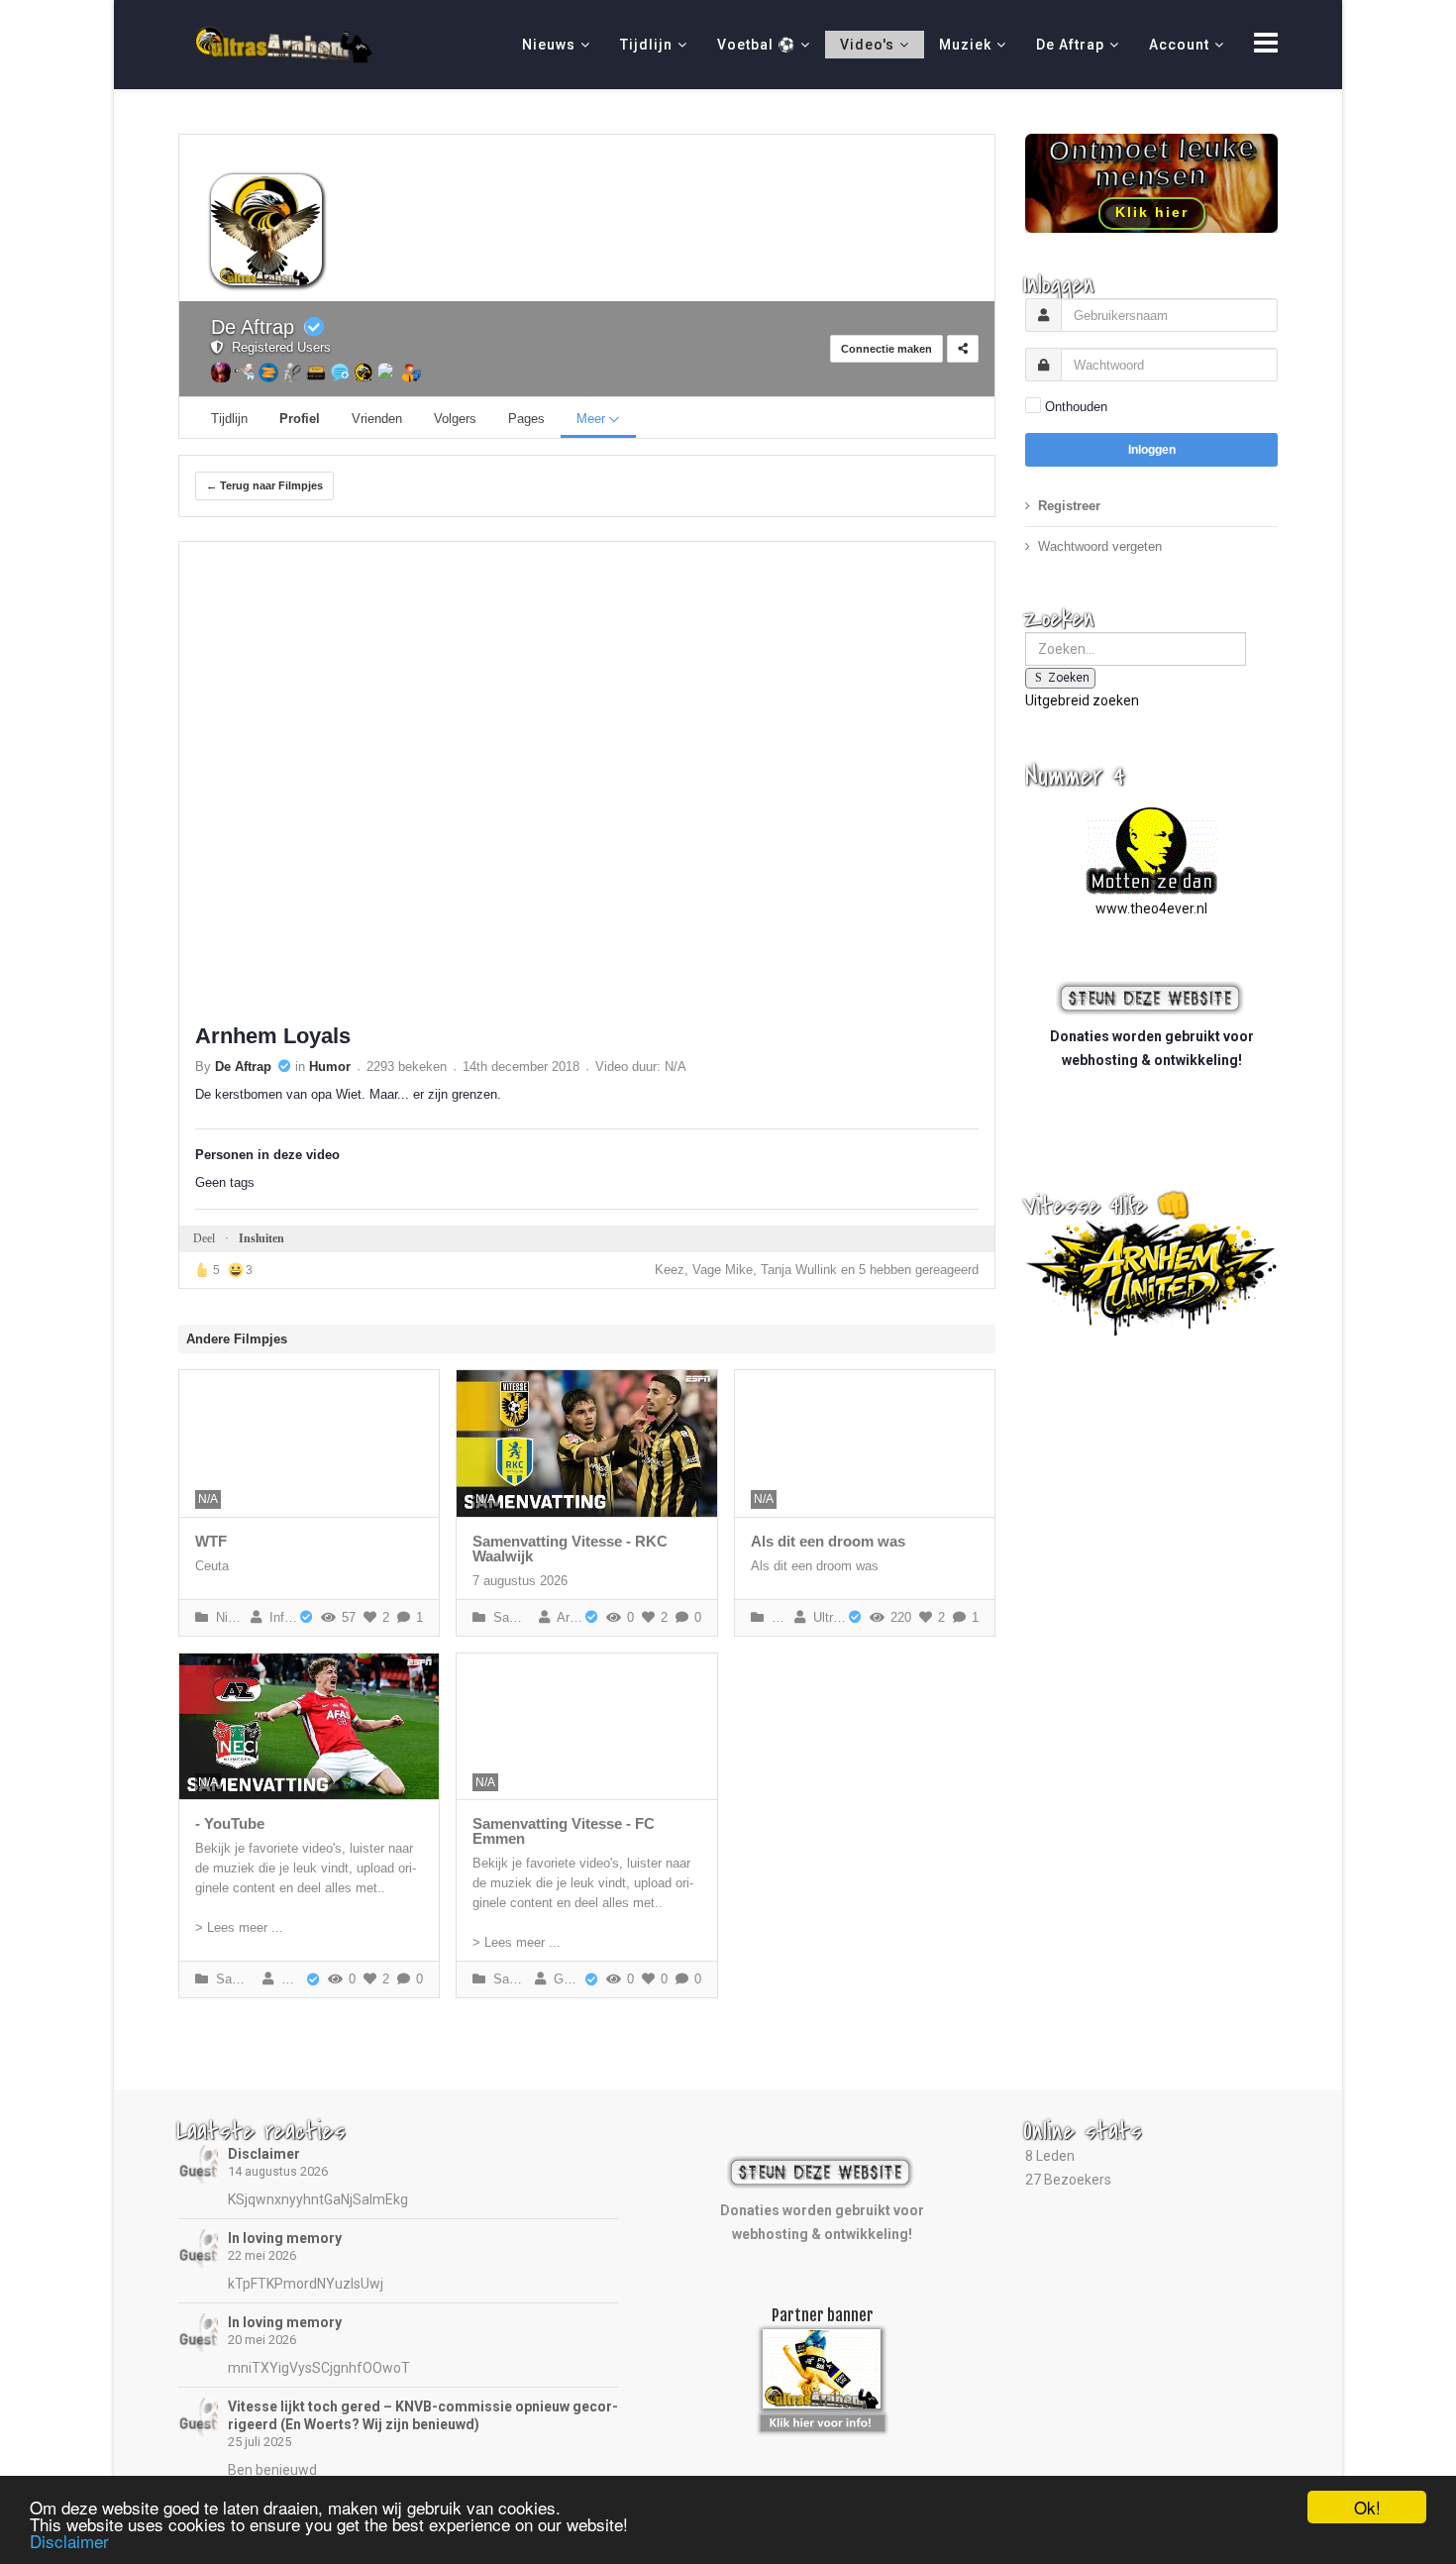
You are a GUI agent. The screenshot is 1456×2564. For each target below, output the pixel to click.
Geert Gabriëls (564, 1979)
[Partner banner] (823, 2420)
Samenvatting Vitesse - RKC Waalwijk (570, 1549)
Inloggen (1152, 450)
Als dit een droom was (828, 1541)
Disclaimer (264, 2154)
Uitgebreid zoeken (1082, 700)
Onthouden (1076, 407)
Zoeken (1069, 678)
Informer (280, 1617)
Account (1179, 45)
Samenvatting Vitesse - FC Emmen (564, 1831)
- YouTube (230, 1823)
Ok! (1367, 2507)
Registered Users (277, 347)
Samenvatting (510, 1617)
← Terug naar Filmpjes (264, 485)
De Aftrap (1070, 45)
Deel (204, 1238)
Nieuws (549, 45)
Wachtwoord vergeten (1100, 546)
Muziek (965, 45)
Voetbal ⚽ (756, 45)
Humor (330, 1067)
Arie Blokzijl (566, 1617)
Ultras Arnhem (826, 1617)
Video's (867, 45)
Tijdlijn (646, 45)
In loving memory (285, 2238)
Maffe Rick (289, 1979)
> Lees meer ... (239, 1927)
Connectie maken (886, 349)
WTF (211, 1541)
